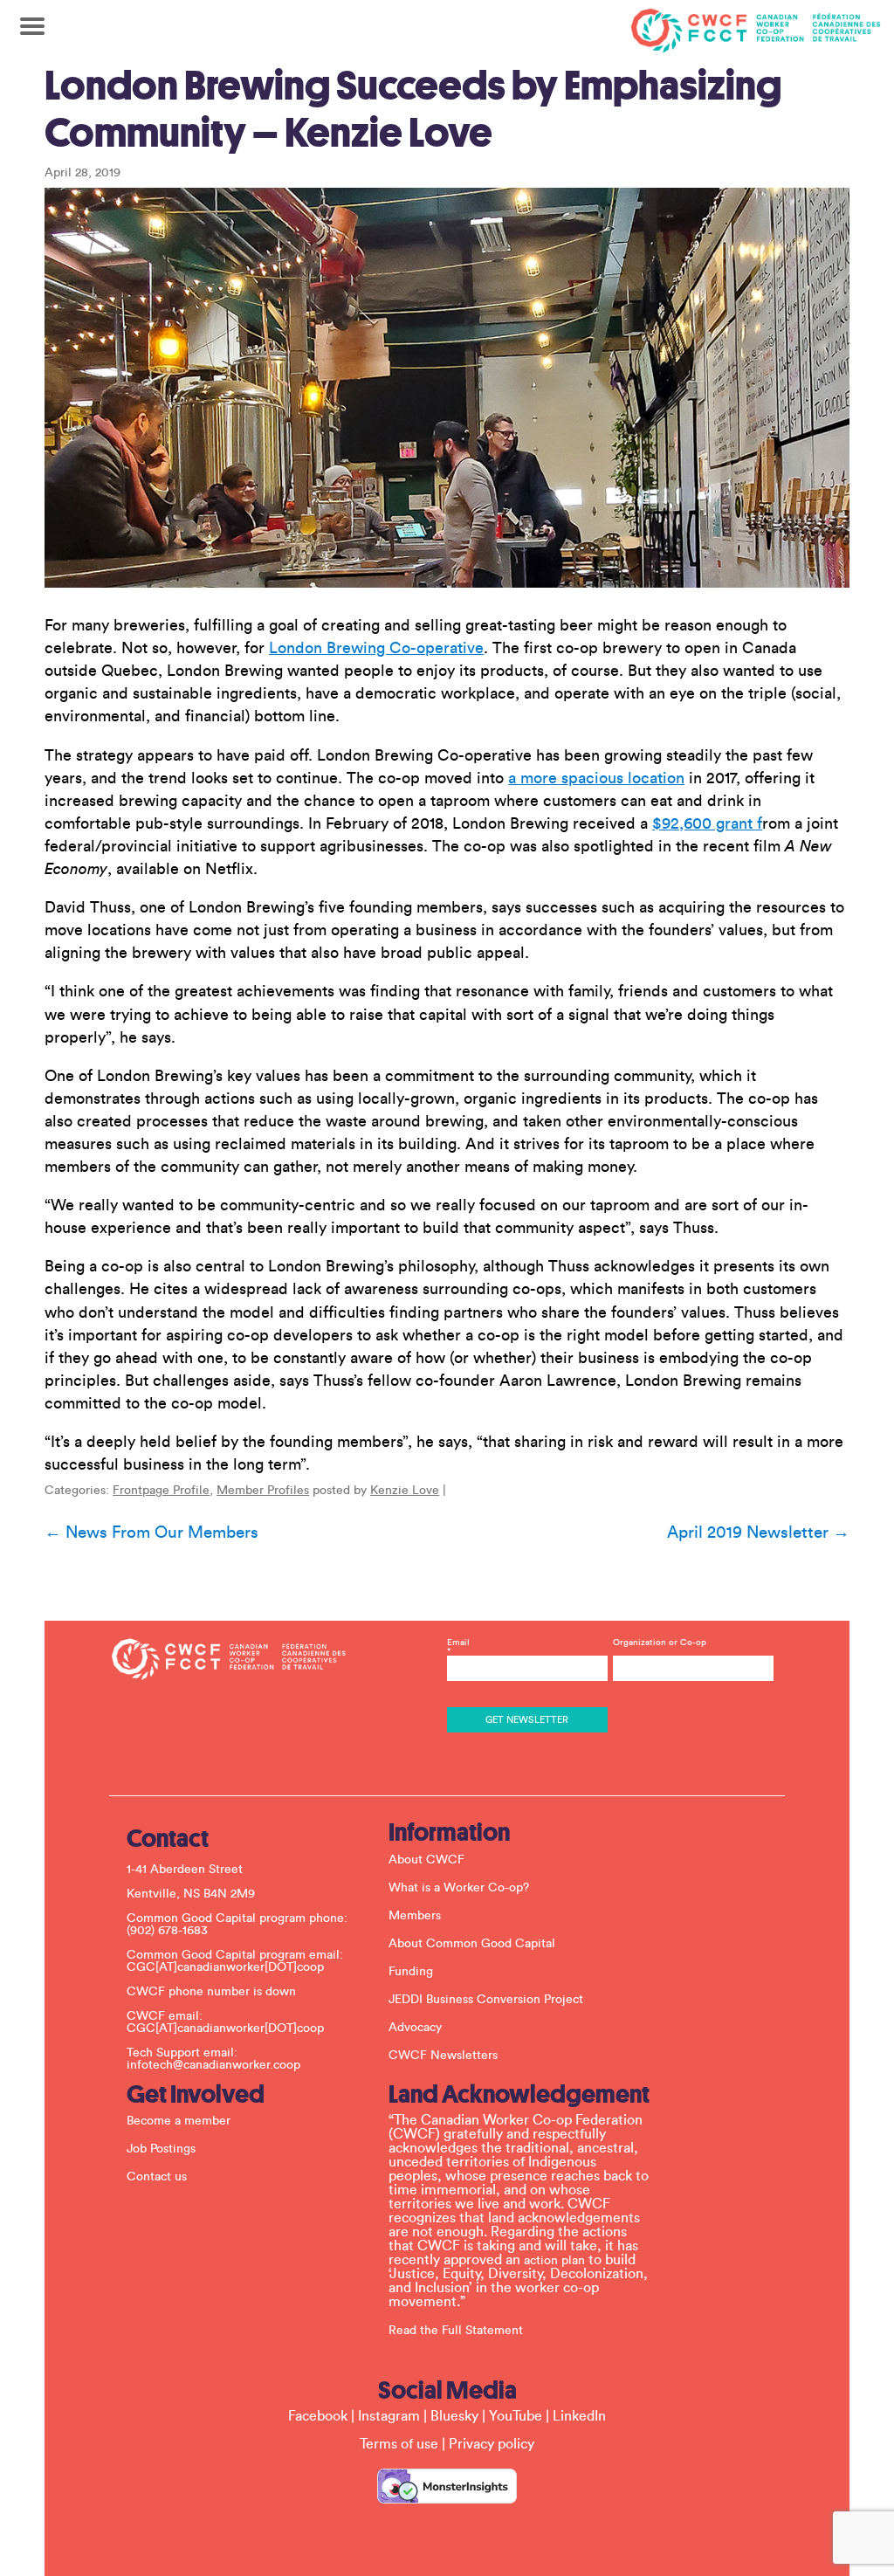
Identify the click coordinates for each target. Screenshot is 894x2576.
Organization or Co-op (660, 1643)
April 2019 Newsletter (758, 1533)
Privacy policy (492, 2444)
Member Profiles (263, 1491)
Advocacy (415, 2028)
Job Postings (161, 2149)
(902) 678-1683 (167, 1931)
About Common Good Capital (472, 1944)
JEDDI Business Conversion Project (486, 2000)
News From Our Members (151, 1533)
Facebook (318, 2416)
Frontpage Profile (161, 1491)
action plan (554, 2261)
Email (458, 1647)
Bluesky (454, 2416)
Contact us (157, 2177)
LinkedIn (579, 2416)
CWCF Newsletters (443, 2056)
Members (415, 1916)
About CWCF (426, 1860)
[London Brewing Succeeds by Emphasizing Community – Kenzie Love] (447, 388)
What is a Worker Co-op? (459, 1888)
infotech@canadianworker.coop (213, 2065)
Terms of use (399, 2444)
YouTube (516, 2416)
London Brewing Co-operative (376, 648)
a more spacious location (596, 778)
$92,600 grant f (707, 823)
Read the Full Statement (456, 2331)
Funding (411, 1972)
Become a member (179, 2121)
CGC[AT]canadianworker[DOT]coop (225, 1967)
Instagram (389, 2416)
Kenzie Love (405, 1491)
